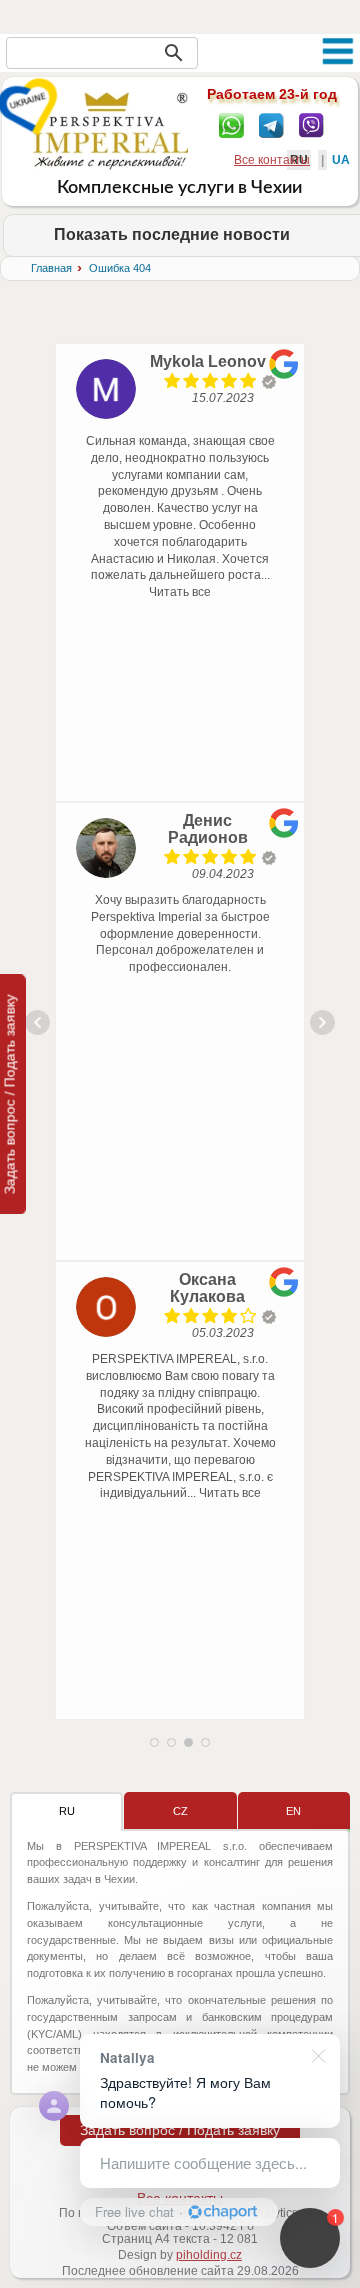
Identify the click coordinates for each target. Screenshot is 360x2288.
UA (341, 160)
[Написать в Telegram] (271, 124)
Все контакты (272, 160)
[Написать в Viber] (311, 124)
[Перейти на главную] (110, 130)
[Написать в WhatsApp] (231, 124)
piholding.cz (209, 2255)
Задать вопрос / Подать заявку (180, 2130)
